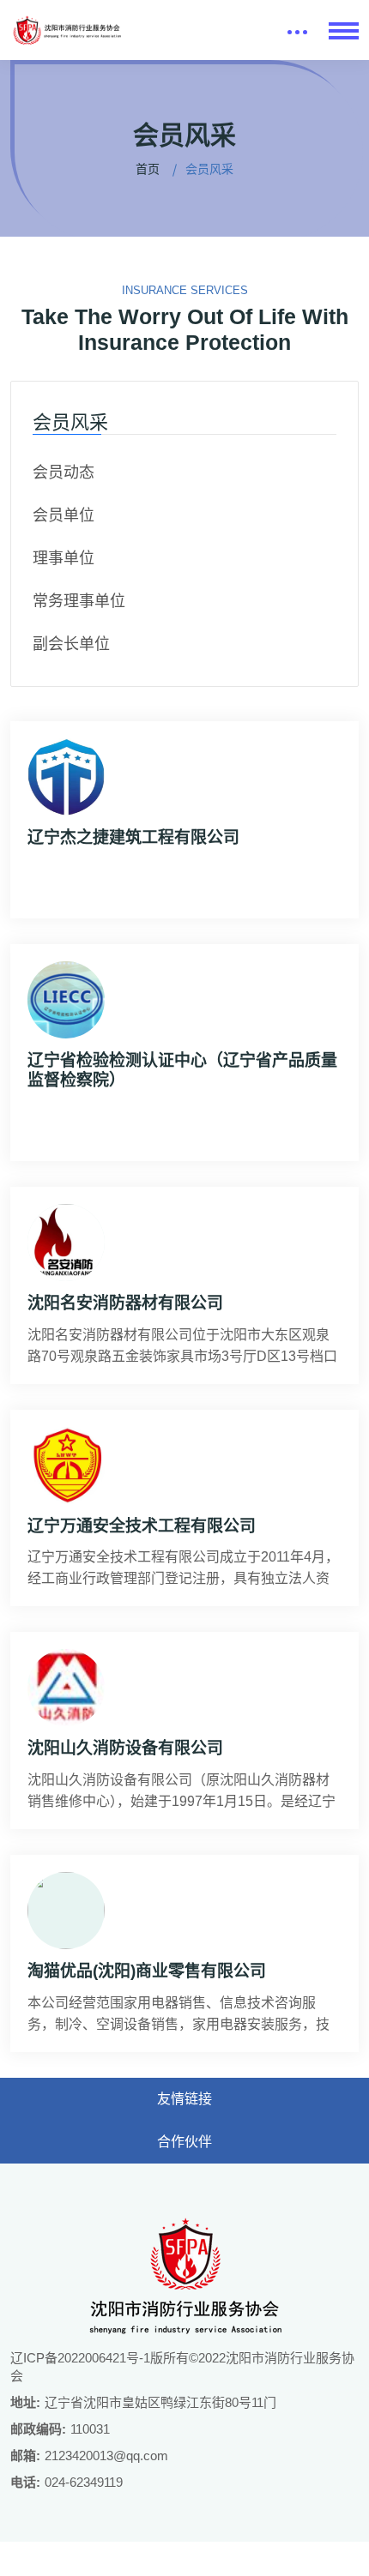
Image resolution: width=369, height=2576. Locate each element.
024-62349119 (84, 2482)
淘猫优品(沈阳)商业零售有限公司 (147, 1971)
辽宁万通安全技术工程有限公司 (142, 1526)
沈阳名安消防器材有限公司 (125, 1303)
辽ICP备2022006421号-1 (80, 2358)
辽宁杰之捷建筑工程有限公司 (133, 837)
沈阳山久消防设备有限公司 (125, 1748)
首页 (148, 169)
